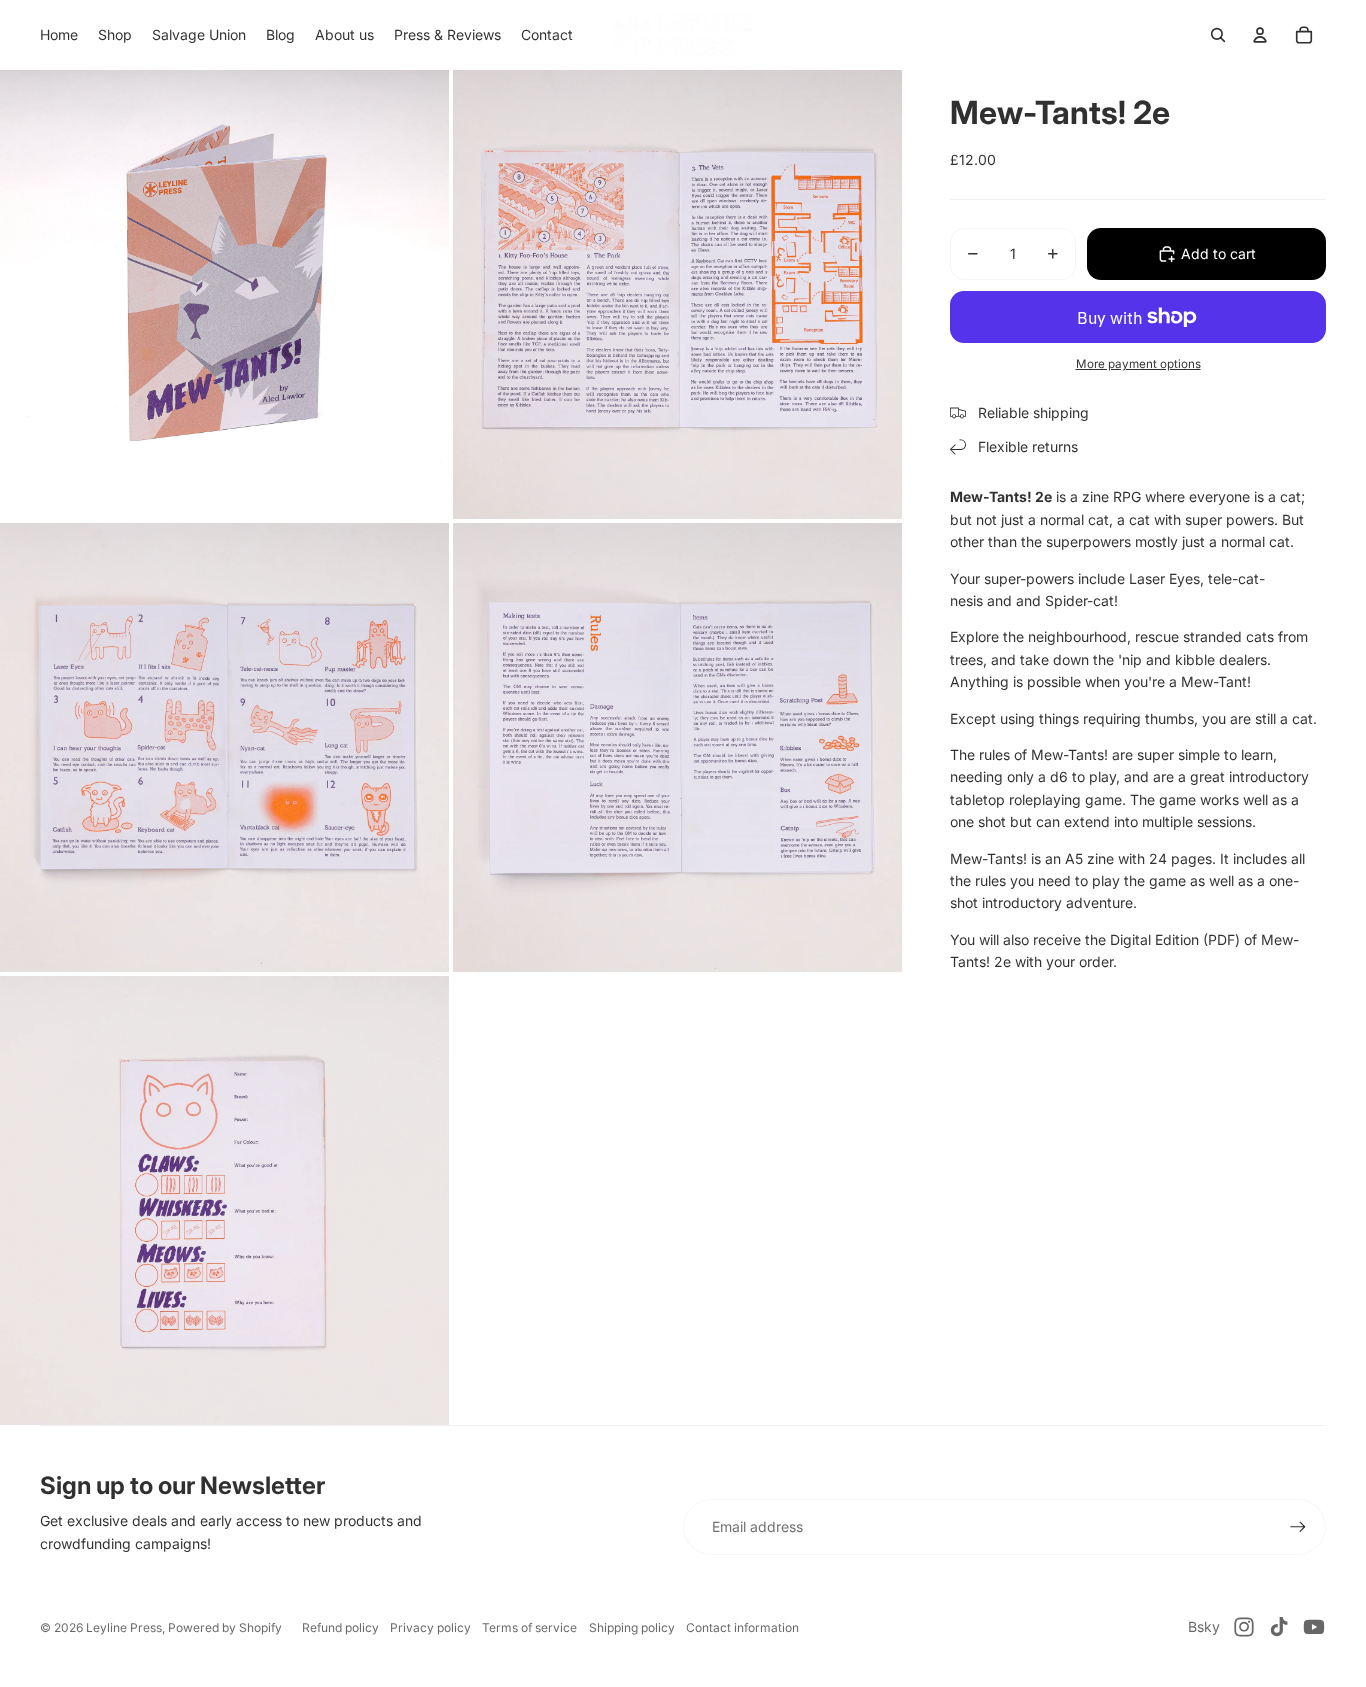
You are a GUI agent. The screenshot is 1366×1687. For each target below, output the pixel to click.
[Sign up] (1298, 1527)
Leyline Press (124, 1627)
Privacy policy (430, 1627)
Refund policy (340, 1627)
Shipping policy (632, 1627)
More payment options (1138, 364)
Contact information (742, 1627)
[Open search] (1218, 35)
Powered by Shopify (225, 1627)
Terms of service (529, 1627)
